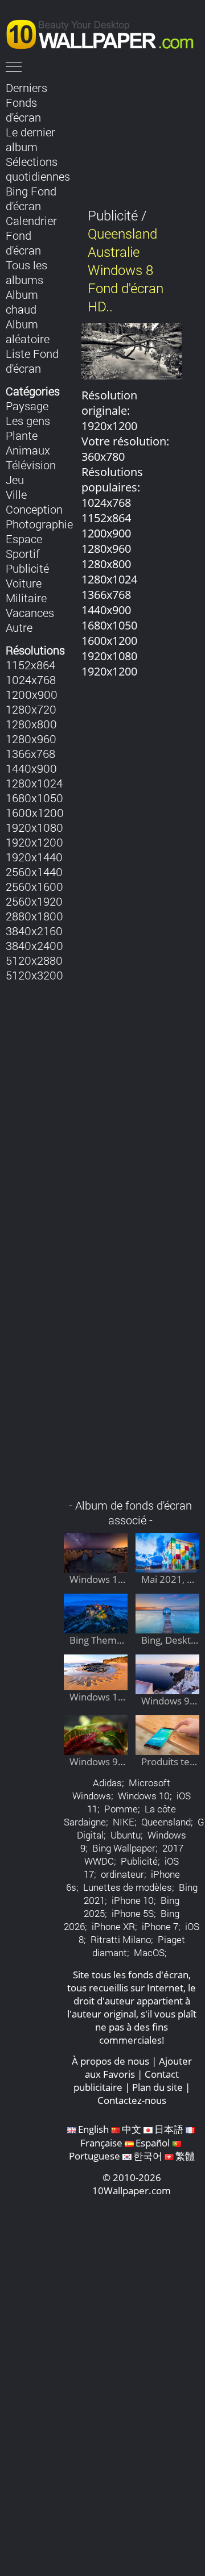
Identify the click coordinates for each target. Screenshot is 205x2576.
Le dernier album (30, 139)
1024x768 (31, 680)
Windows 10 (144, 1796)
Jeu (15, 480)
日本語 (169, 2129)
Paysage (27, 406)
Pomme (121, 1809)
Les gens (28, 420)
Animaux (28, 450)
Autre (19, 627)
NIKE (124, 1822)
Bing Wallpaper (124, 1848)
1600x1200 (35, 812)
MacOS (149, 1952)
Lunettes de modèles (128, 1887)
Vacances (30, 612)
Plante (22, 435)
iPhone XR (113, 1926)
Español (153, 2143)
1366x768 (30, 753)
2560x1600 (34, 886)
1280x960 (31, 739)
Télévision (31, 465)
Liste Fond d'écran (32, 361)
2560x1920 (34, 901)
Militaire (26, 598)
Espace (24, 539)
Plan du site (157, 2087)
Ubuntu (126, 1835)
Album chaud (22, 302)
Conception (34, 509)
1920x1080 (34, 827)
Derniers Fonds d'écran (26, 102)
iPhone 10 (133, 1900)
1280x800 (31, 724)
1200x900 (32, 694)
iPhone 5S (133, 1913)
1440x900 (31, 768)
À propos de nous (110, 2061)
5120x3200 (34, 975)
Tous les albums (26, 272)
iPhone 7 (160, 1926)
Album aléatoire (28, 331)
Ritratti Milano (121, 1939)
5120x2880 (34, 960)
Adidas (107, 1783)
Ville (16, 494)
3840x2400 (34, 945)
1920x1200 (34, 842)
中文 (132, 2129)
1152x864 (30, 665)
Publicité (27, 568)
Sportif (23, 553)
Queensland (166, 1822)
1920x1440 (34, 857)
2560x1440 (34, 872)
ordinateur (122, 1874)
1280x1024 (34, 783)
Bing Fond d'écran (31, 198)
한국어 (148, 2156)
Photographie (39, 524)
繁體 (185, 2156)
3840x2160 (34, 931)
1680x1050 (34, 798)
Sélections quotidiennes (38, 169)
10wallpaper (105, 32)
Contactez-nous (132, 2100)
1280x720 (31, 709)
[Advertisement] (132, 1095)
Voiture (24, 583)
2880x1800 (34, 916)
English (93, 2129)
